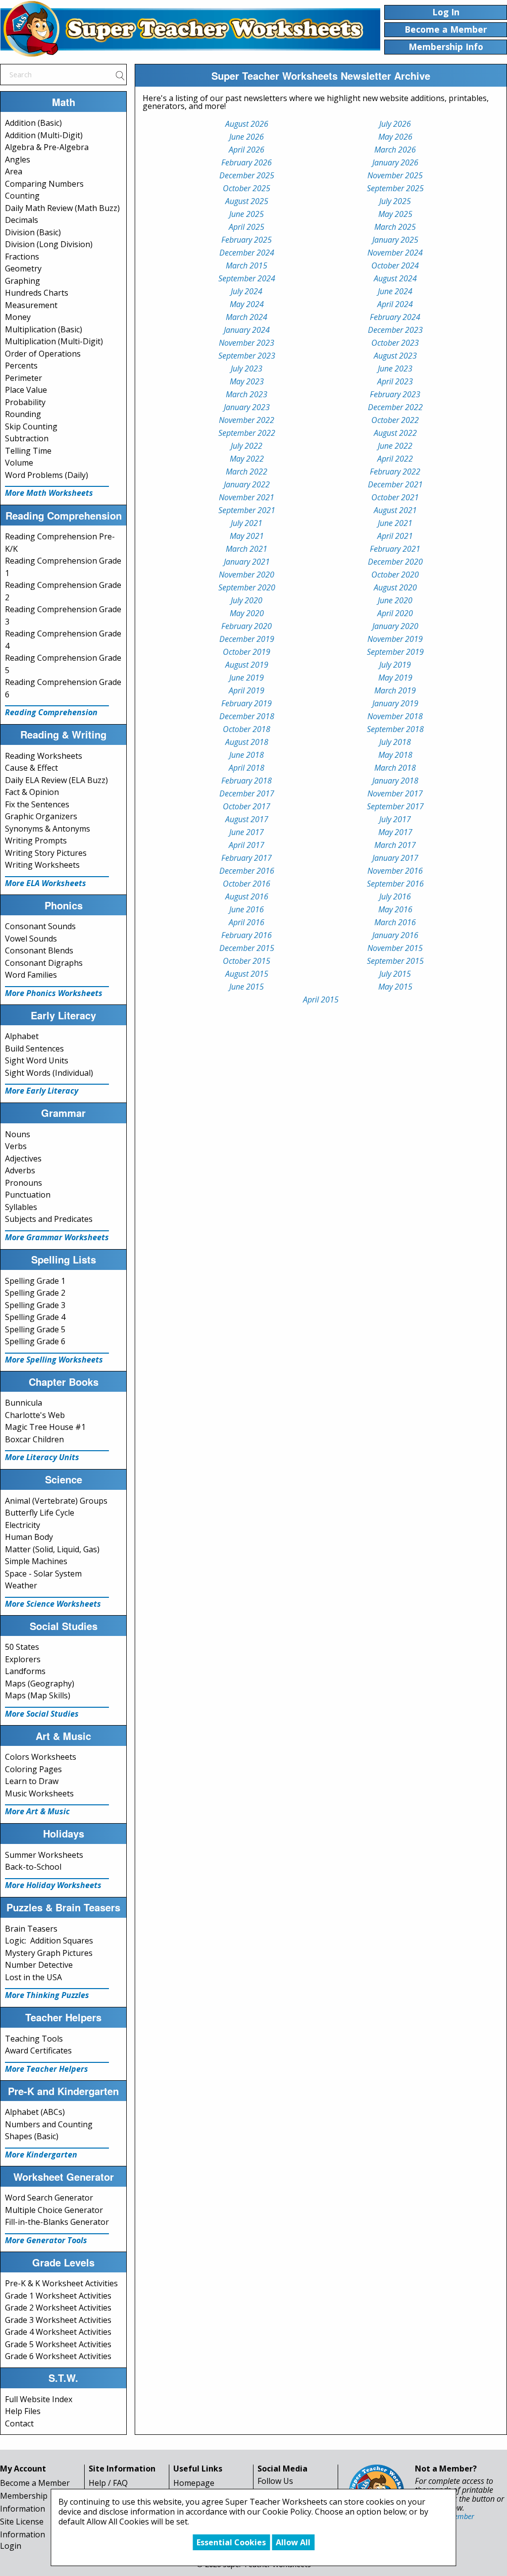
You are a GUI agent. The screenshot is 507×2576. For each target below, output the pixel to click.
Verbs (16, 1146)
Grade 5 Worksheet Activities (58, 2344)
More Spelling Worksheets (54, 1360)
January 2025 (395, 240)
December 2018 (247, 716)
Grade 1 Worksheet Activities (58, 2296)
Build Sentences (34, 1049)
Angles (18, 159)
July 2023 (247, 368)
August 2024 (395, 278)
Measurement (31, 305)
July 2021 (247, 523)
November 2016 (395, 871)
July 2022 (247, 446)
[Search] (120, 74)
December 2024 (247, 253)
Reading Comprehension (51, 712)
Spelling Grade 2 (35, 1293)
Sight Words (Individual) (49, 1073)
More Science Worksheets (53, 1604)
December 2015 (247, 948)
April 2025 (247, 227)
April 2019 (247, 690)
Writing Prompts (36, 841)
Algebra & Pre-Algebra (47, 147)
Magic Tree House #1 (45, 1427)
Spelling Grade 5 (35, 1329)
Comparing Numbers (44, 184)
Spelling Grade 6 (35, 1341)
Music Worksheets (39, 1793)
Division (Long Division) (49, 244)
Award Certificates (38, 2050)
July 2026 (395, 124)
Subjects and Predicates (49, 1219)
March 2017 (395, 845)
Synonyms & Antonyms (48, 829)
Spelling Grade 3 (35, 1305)
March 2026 (395, 150)
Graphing (23, 281)
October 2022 (395, 420)
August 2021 (395, 510)
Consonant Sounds (40, 926)
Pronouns (24, 1183)
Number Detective (39, 1965)
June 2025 (247, 214)
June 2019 (247, 678)
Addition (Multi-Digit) (44, 135)
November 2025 (395, 175)
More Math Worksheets (49, 493)
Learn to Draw (32, 1781)
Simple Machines (36, 1561)
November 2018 (395, 716)
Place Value (26, 390)
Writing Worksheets (42, 865)
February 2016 (247, 935)
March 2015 (247, 265)
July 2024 (247, 291)
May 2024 (247, 304)
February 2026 (247, 162)
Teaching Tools (34, 2039)
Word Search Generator (49, 2198)
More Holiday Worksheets (53, 1885)
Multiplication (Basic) (44, 329)
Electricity (23, 1525)
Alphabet (22, 1036)
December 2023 (395, 330)
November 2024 (395, 253)
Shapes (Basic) (32, 2136)
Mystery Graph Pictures (49, 1953)
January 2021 (247, 562)
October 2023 (395, 343)
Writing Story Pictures (46, 853)
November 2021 (247, 497)
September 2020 (247, 587)
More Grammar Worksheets (57, 1237)
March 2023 (247, 394)
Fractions (22, 257)
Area (14, 171)
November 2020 (247, 575)
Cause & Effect (31, 768)
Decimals (22, 220)
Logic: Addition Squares (49, 1941)
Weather (21, 1585)
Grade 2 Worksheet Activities (58, 2308)
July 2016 (395, 896)
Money (18, 317)
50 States (22, 1647)
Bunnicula (24, 1403)
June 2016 (247, 909)
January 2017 (395, 858)
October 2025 (247, 188)
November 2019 (395, 639)
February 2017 (247, 858)
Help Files (23, 2411)
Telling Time (28, 451)
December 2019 (247, 639)
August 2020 (395, 587)
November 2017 (395, 793)
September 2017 (395, 806)
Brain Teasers (31, 1929)
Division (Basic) (33, 232)
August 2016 (247, 896)
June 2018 (247, 755)
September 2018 (395, 729)
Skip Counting (31, 426)
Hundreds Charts (37, 293)
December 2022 (395, 407)
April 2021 (395, 536)
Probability (25, 402)
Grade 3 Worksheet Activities (58, 2320)
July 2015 (395, 974)
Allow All (293, 2542)
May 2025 (395, 214)
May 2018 (395, 755)
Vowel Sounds (31, 939)
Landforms (25, 1671)
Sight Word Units (37, 1060)
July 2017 (395, 819)
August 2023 (395, 356)
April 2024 (395, 304)
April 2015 (321, 999)
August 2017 (247, 819)
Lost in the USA (33, 1977)
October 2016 (247, 884)
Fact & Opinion (32, 792)
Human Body (29, 1537)
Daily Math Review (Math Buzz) (62, 208)
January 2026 (395, 162)
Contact (19, 2423)
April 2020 (395, 613)
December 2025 (247, 175)
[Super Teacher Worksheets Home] (190, 29)
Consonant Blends (39, 950)
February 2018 (247, 781)
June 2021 (395, 523)
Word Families (31, 975)
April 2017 (247, 845)
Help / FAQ (108, 2483)
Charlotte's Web (35, 1415)
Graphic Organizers (41, 816)
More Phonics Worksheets (54, 993)
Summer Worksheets (44, 1855)
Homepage (194, 2483)
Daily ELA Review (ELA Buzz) (56, 780)
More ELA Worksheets (46, 883)
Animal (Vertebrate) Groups (56, 1501)
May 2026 (395, 137)
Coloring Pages (33, 1769)
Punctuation (28, 1195)
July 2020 (247, 600)
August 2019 (247, 665)
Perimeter (24, 378)
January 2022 (247, 484)
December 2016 (247, 871)
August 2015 (247, 974)
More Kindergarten (41, 2155)
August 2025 (247, 201)
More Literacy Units (42, 1457)
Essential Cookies (231, 2542)
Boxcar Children (34, 1439)
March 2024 (247, 317)
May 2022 (247, 459)
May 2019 (395, 678)
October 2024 (395, 265)
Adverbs (20, 1170)
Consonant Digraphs (44, 963)
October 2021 (395, 497)
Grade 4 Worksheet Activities (58, 2332)
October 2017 (247, 806)
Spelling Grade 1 (35, 1281)
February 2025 (247, 240)
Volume (19, 463)
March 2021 (247, 549)
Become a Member (35, 2483)
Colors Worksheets (41, 1757)
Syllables (21, 1207)
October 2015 (247, 961)
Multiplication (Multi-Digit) (54, 341)
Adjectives (23, 1158)
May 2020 (247, 613)
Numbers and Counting (49, 2124)
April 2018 (247, 768)
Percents (21, 366)
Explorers (23, 1659)
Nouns (18, 1134)
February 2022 (395, 472)
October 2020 (395, 575)
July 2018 (395, 742)
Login (11, 2546)
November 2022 (247, 420)
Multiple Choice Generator (54, 2210)
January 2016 (395, 935)
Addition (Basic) (33, 123)
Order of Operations (43, 354)
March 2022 (247, 472)
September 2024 (247, 278)
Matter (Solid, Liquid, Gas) (52, 1549)
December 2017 (247, 793)
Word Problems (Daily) (47, 475)
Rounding (23, 414)
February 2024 (395, 317)
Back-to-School (33, 1867)
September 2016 (395, 884)
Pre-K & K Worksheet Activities (61, 2283)
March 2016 (395, 922)
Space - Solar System (43, 1574)
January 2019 (395, 703)
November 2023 (247, 343)
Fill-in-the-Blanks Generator (57, 2222)
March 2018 (395, 768)
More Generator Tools (46, 2240)
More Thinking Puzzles (47, 1995)
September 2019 (395, 652)
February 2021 (395, 549)
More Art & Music (37, 1811)
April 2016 (247, 922)
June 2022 (395, 446)
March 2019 (395, 690)
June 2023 (395, 368)
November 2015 (395, 948)
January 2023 (247, 407)
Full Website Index (39, 2399)
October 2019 (247, 652)
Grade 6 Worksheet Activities (58, 2356)
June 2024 (395, 291)
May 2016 (395, 909)
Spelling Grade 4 (35, 1317)
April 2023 (395, 381)
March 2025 (395, 227)
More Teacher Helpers (47, 2069)
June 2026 (247, 137)
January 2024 (247, 330)
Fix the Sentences (37, 804)
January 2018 (395, 781)
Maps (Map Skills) (38, 1695)
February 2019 (247, 703)
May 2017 (395, 832)
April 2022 (395, 459)
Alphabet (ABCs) (35, 2112)
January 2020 (395, 626)
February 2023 (395, 394)
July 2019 (395, 665)
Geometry (23, 268)
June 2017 (247, 832)
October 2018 (247, 729)
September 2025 (395, 188)
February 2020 (247, 626)
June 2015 (247, 987)
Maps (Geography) (40, 1683)
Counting (22, 196)
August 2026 (247, 124)
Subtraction (27, 438)
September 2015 (395, 961)
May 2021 (247, 536)
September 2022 (247, 433)
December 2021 (395, 484)
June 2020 (395, 600)
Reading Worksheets (44, 756)
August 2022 (395, 433)
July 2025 (395, 201)
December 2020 (395, 562)
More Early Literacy (42, 1091)
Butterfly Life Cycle (40, 1513)
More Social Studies (42, 1714)
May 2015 (395, 987)
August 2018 (247, 742)
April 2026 (247, 150)
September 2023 (247, 356)
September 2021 (247, 510)
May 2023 (247, 381)
